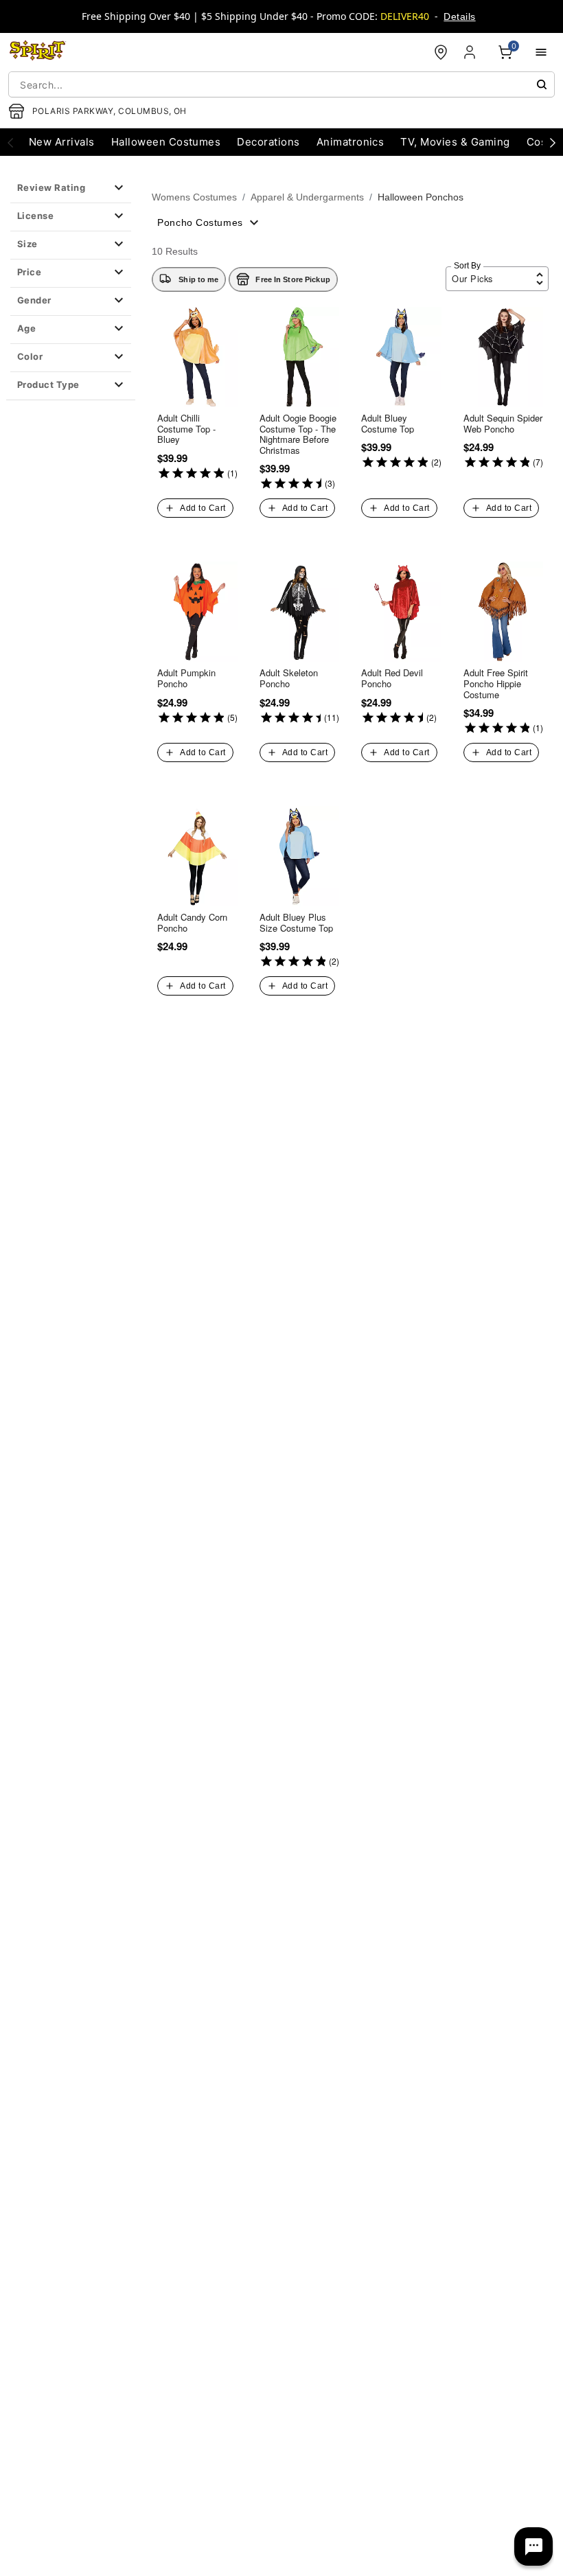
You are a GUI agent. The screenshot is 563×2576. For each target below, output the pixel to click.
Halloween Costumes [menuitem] (166, 142)
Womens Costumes (194, 197)
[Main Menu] (541, 52)
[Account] (471, 52)
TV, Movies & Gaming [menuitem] (455, 142)
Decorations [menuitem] (268, 142)
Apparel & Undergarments (307, 197)
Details (459, 16)
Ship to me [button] (198, 279)
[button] (71, 189)
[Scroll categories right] (553, 142)
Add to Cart (203, 508)
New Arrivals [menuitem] (62, 142)
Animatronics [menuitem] (351, 142)
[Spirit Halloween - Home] (38, 52)
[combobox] (281, 84)
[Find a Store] (441, 52)
